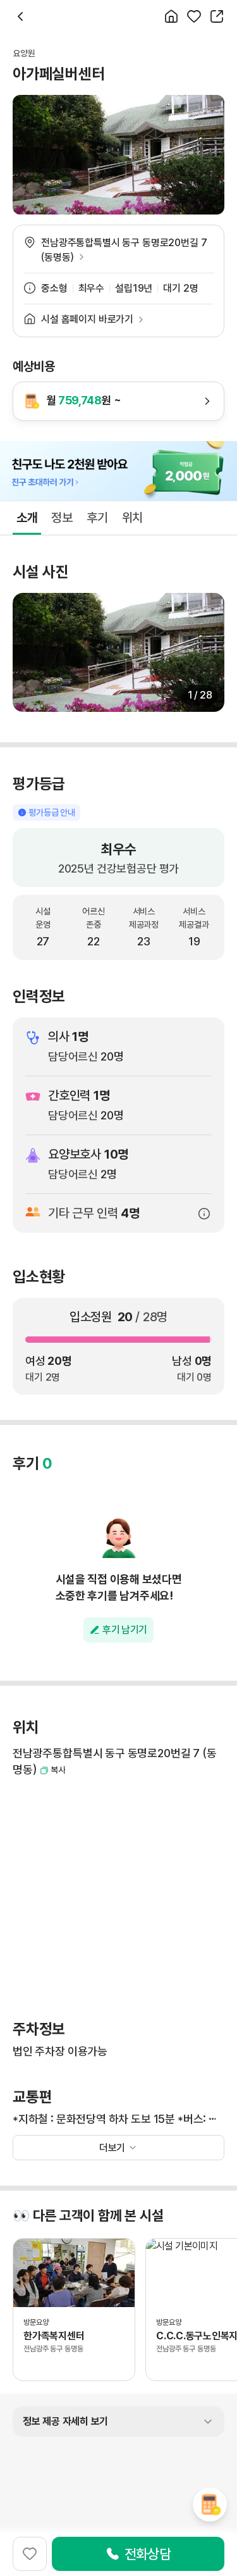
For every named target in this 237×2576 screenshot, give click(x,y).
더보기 (112, 2148)
